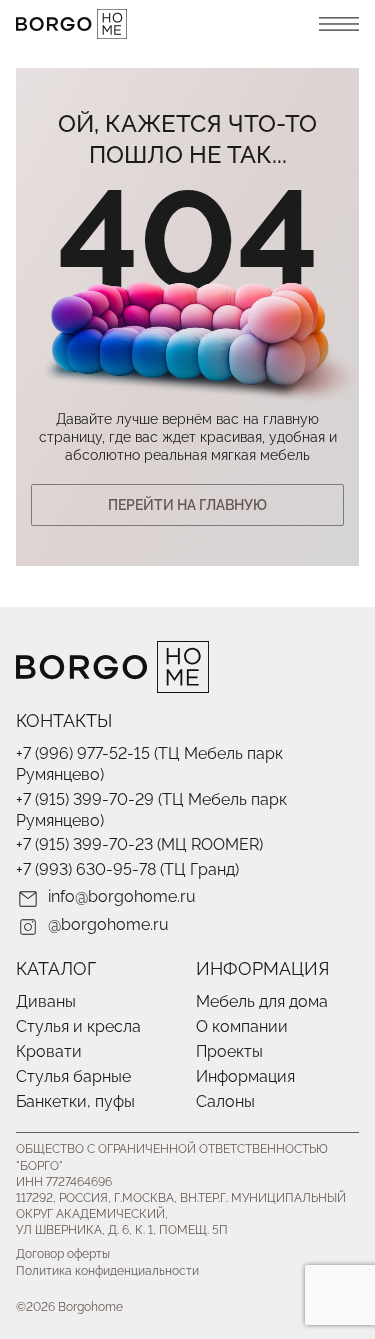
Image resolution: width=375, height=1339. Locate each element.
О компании (242, 1026)
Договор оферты (63, 1254)
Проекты (229, 1051)
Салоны (225, 1101)
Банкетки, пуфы (75, 1101)
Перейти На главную (187, 505)
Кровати (49, 1051)
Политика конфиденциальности (107, 1271)
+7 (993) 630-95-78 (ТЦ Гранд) (127, 869)
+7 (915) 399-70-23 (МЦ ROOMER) (139, 844)
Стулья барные (73, 1076)
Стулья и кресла (78, 1026)
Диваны (46, 1001)
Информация (245, 1076)
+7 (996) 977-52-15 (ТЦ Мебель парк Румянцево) (149, 764)
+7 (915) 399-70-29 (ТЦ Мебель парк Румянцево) (151, 810)
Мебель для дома (262, 1001)
